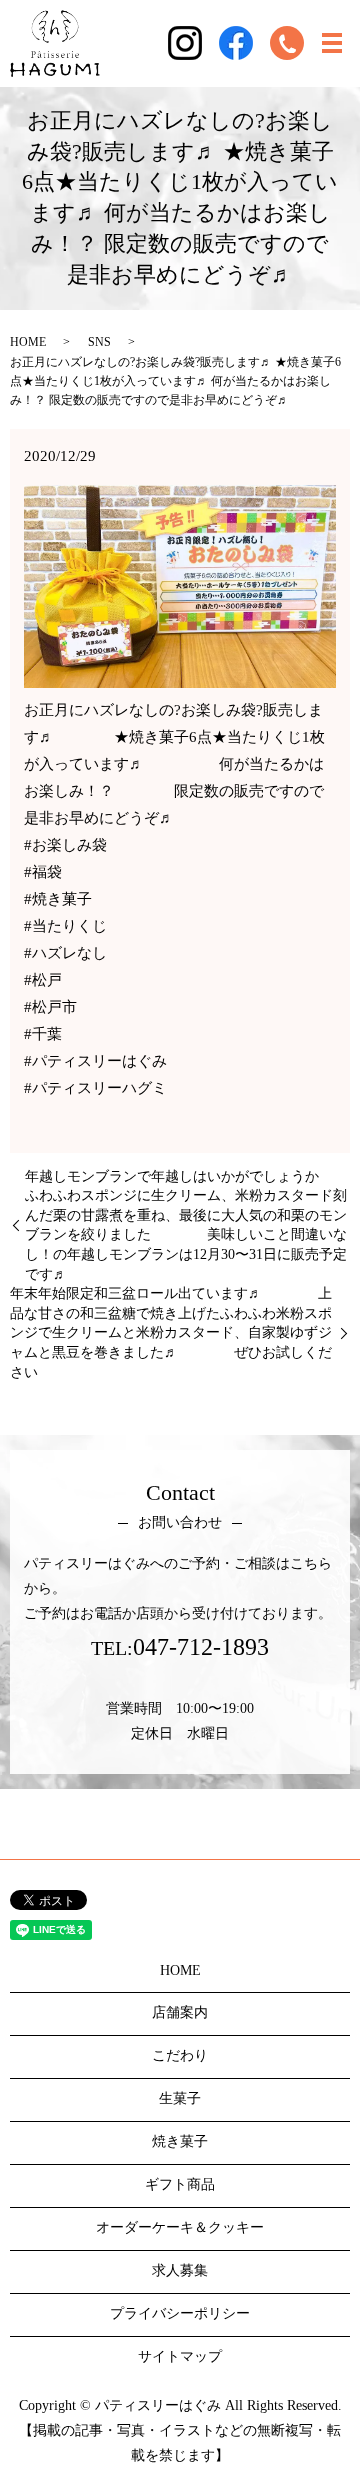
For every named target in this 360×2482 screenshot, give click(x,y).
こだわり (180, 2055)
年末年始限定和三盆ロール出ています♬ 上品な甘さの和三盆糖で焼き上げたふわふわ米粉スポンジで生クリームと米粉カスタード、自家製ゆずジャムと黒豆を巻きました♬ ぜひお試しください (171, 1332)
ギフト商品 (180, 2184)
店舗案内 (180, 2012)
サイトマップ (180, 2356)
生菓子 (180, 2098)
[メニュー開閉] (332, 43)
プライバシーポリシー (180, 2313)
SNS (99, 342)
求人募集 (180, 2270)
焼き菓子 (180, 2141)
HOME (28, 342)
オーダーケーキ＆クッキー (180, 2227)
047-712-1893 (201, 1647)
